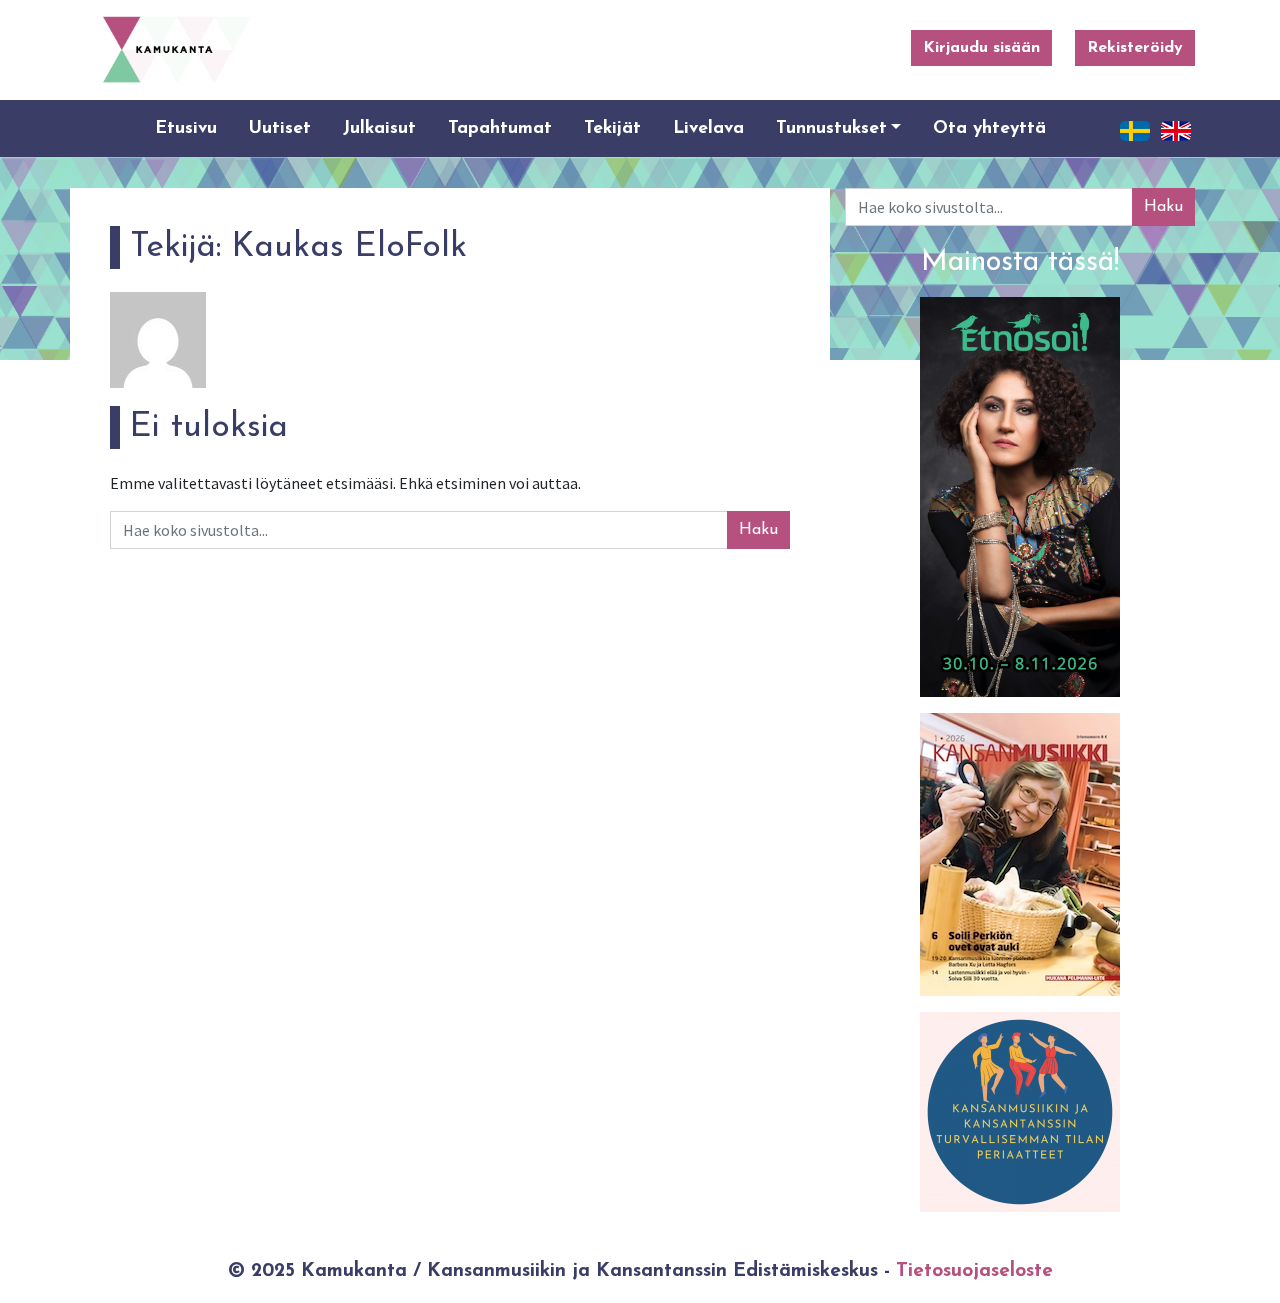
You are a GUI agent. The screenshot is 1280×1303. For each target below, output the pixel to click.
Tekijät (612, 128)
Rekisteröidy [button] (1135, 48)
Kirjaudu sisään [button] (981, 48)
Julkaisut (379, 128)
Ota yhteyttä (989, 128)
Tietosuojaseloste (974, 1271)
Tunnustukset (831, 128)
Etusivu (186, 128)
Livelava (708, 128)
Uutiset (280, 128)
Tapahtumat (500, 128)
